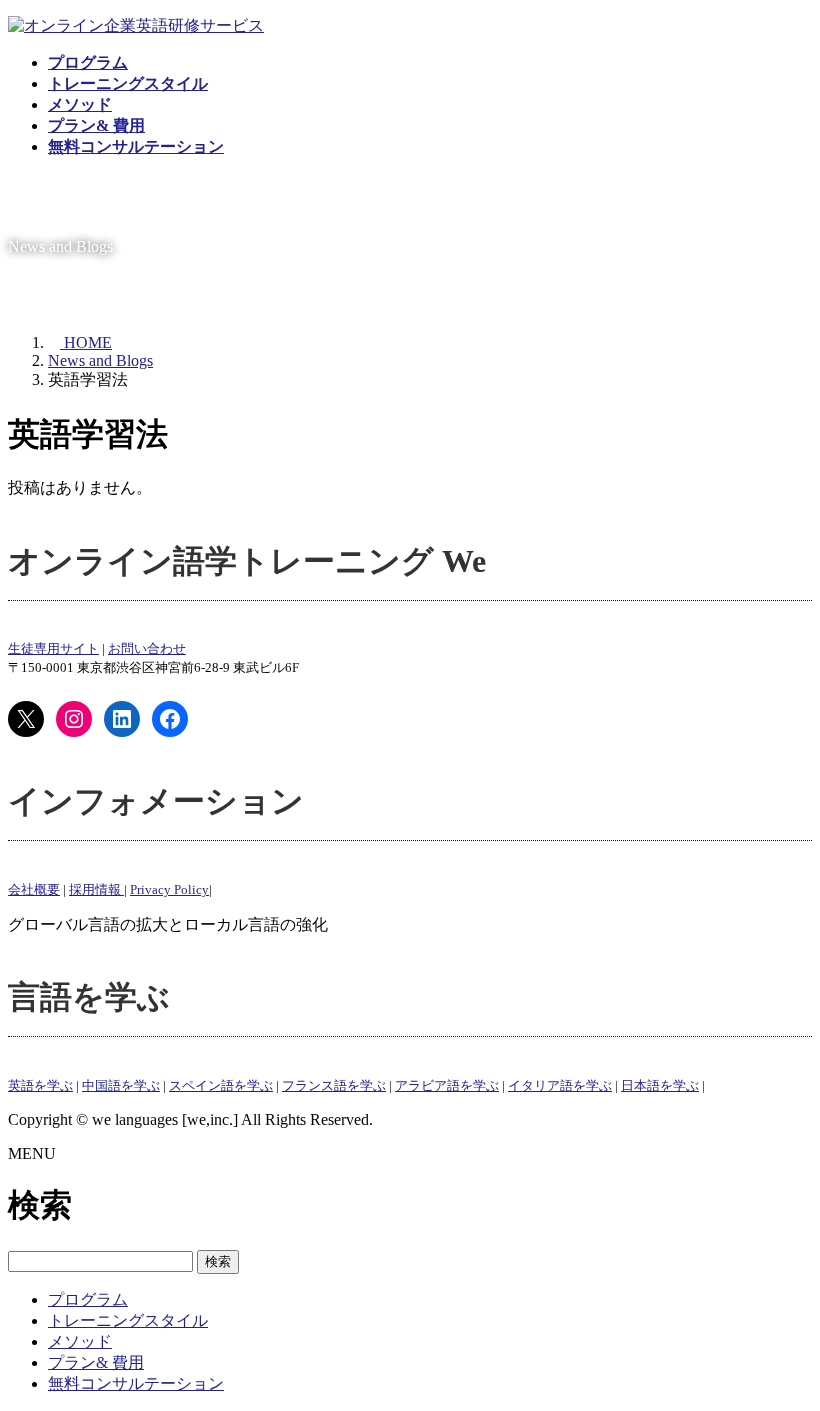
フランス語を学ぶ (334, 1085)
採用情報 (96, 889)
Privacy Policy (169, 889)
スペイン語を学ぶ (221, 1085)
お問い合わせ (147, 648)
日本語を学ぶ (660, 1085)
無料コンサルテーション (136, 1383)
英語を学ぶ (40, 1085)
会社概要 (34, 889)
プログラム (88, 1299)
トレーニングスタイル (128, 1320)
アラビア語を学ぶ (447, 1085)
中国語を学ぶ (121, 1085)
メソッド (80, 1341)
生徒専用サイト (53, 648)
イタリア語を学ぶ (560, 1085)
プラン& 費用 (96, 1362)
